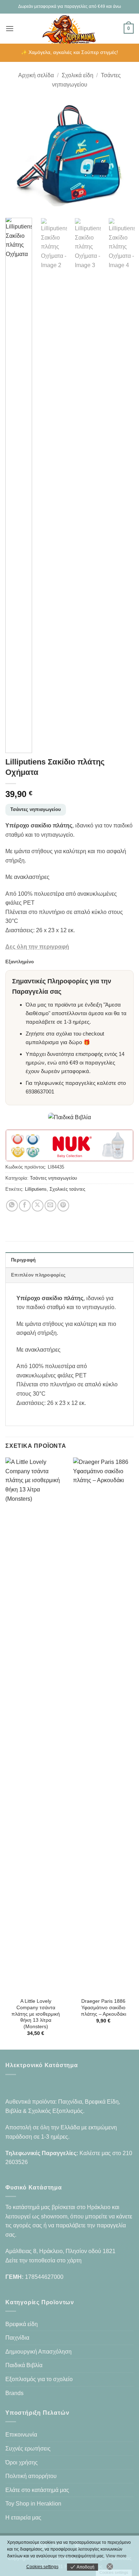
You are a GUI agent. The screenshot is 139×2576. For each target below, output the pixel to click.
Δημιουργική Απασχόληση (38, 2352)
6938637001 (40, 1092)
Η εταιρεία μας (23, 2518)
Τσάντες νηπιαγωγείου (36, 809)
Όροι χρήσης (22, 2462)
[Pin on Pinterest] (63, 1206)
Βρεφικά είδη (22, 2324)
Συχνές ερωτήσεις (28, 2449)
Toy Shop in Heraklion (33, 2504)
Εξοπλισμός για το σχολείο (39, 2379)
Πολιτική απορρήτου (31, 2476)
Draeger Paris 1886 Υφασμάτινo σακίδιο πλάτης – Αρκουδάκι (104, 2007)
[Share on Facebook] (25, 1206)
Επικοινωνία (21, 2435)
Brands (14, 2393)
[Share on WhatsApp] (12, 1206)
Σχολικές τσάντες (67, 1189)
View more (116, 2556)
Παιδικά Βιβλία (24, 2365)
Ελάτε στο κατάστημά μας (37, 2490)
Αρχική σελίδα (36, 75)
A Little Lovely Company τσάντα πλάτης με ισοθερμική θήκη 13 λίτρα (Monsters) (36, 2014)
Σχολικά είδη (78, 75)
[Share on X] (38, 1206)
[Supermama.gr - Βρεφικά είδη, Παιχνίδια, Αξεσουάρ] (70, 29)
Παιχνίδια (17, 2338)
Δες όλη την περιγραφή (37, 947)
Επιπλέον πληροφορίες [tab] (38, 1275)
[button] (10, 28)
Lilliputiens (36, 1189)
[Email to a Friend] (50, 1206)
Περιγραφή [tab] (23, 1260)
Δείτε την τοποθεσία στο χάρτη (43, 2260)
